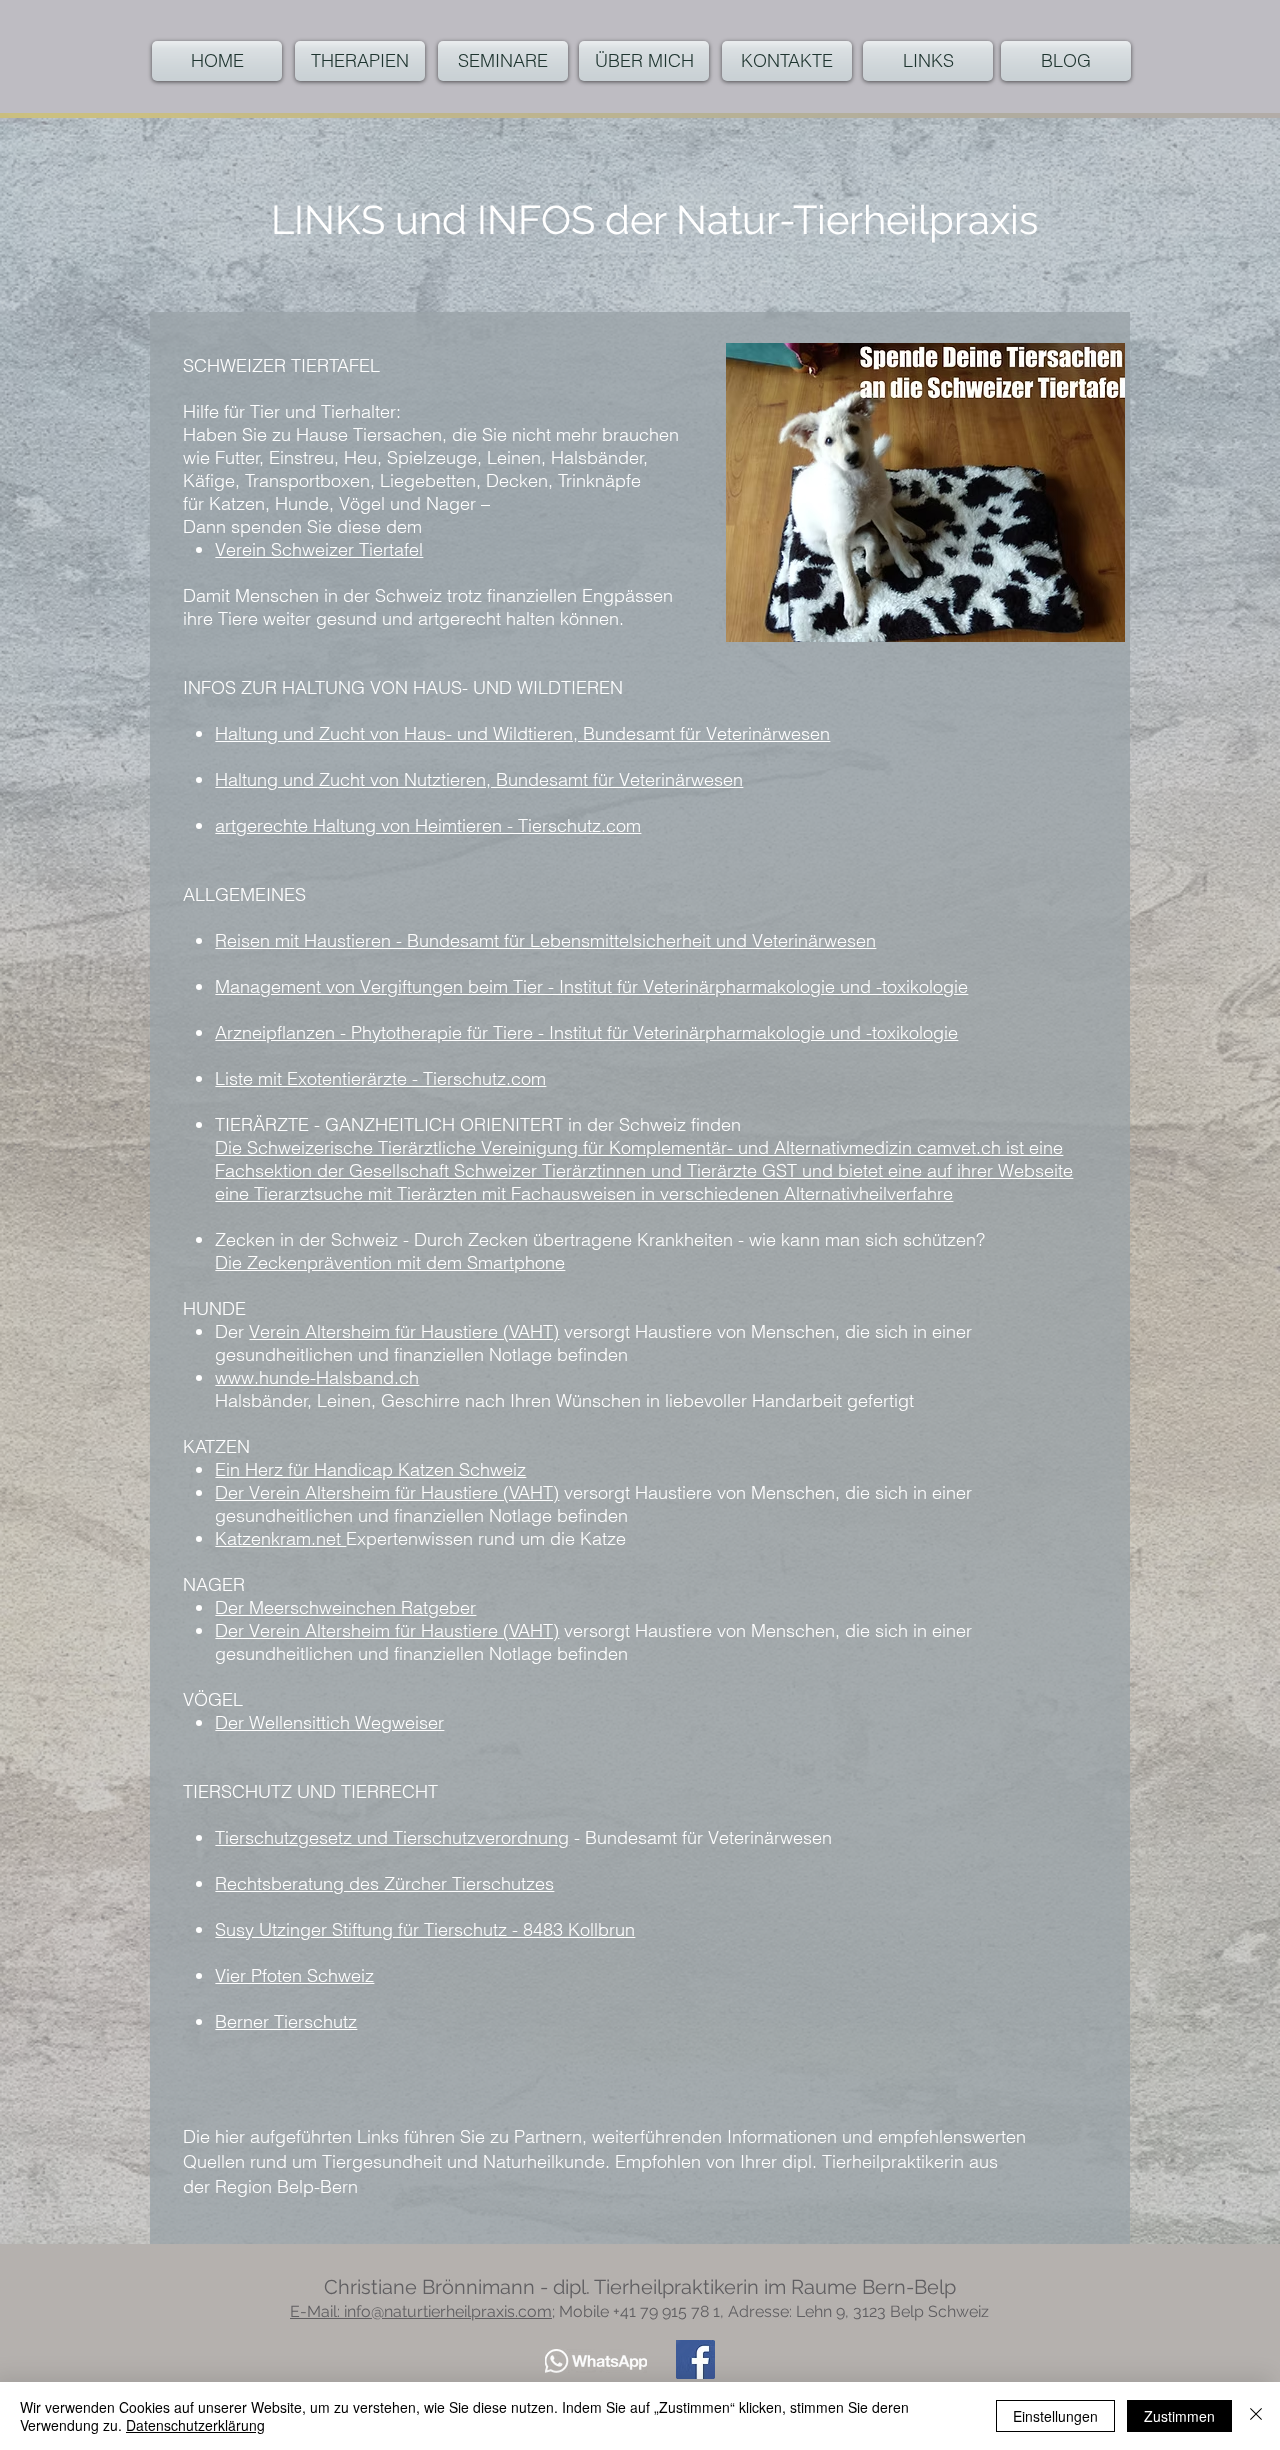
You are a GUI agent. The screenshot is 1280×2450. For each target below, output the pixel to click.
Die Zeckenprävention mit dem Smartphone (390, 1262)
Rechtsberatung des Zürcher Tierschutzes (384, 1883)
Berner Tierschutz (286, 2021)
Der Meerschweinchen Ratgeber (345, 1607)
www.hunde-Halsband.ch (317, 1377)
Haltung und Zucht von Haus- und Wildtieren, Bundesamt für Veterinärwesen (522, 733)
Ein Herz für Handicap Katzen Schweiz (370, 1469)
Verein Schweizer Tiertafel (319, 549)
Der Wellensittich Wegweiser (329, 1722)
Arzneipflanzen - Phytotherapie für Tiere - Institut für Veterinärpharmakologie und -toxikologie (586, 1032)
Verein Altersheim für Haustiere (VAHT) (404, 1331)
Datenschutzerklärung (195, 2425)
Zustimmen (1179, 2416)
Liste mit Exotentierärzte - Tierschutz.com (380, 1078)
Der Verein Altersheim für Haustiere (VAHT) (387, 1492)
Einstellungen (1055, 2416)
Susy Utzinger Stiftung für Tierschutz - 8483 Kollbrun (425, 1929)
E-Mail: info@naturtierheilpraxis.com (421, 2311)
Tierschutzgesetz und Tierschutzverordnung (392, 1837)
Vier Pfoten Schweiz (294, 1975)
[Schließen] (1256, 2416)
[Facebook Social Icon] (695, 2359)
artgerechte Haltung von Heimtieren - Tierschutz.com (428, 825)
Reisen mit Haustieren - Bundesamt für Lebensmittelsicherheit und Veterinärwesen (545, 940)
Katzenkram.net (280, 1538)
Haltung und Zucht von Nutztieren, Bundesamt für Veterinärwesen (479, 779)
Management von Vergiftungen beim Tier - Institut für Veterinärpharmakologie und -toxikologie (591, 986)
